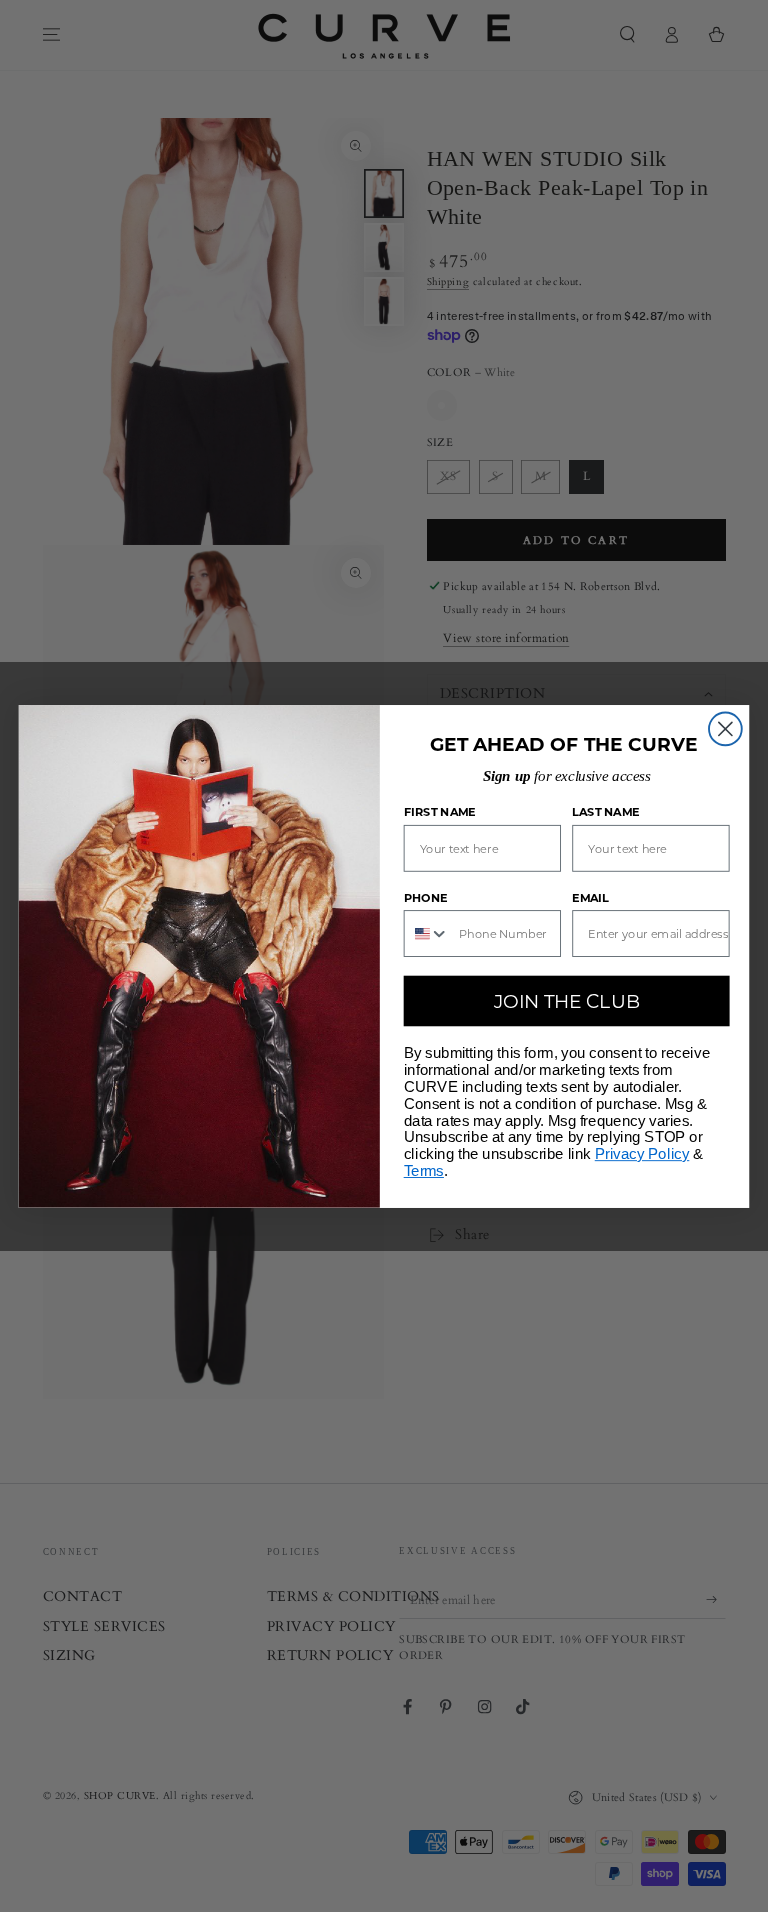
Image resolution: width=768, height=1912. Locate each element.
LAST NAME (605, 812)
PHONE (426, 897)
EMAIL (590, 897)
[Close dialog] (725, 728)
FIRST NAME (440, 812)
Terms (424, 1171)
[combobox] (427, 933)
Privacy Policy (642, 1154)
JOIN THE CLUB (567, 1000)
